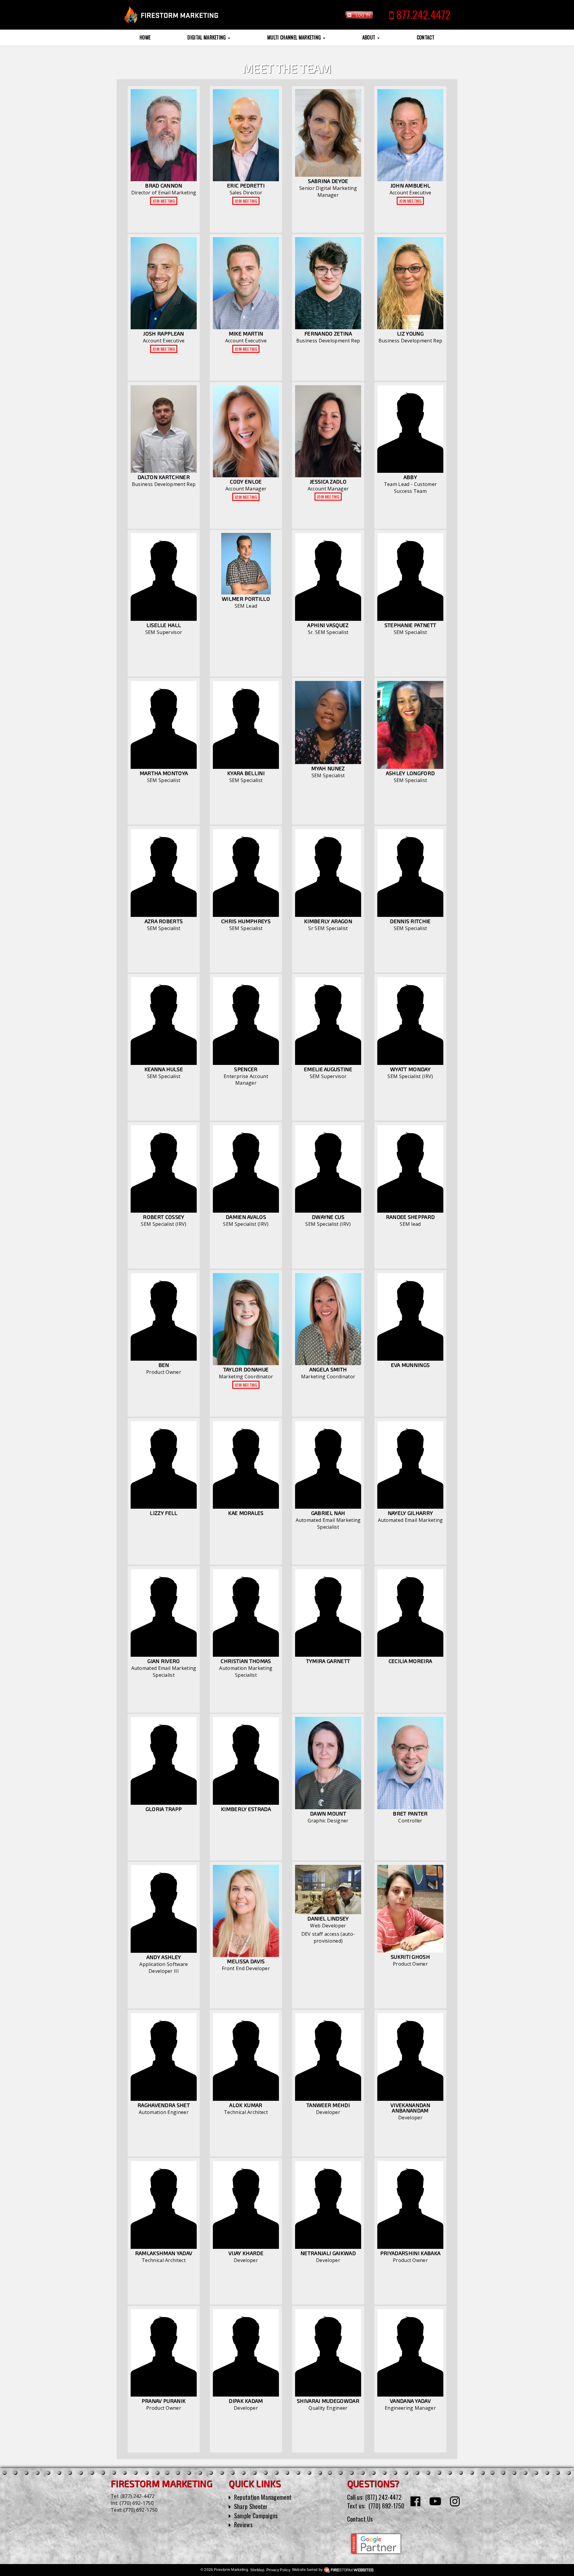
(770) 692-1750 (137, 2503)
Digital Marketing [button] (207, 37)
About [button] (370, 37)
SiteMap (257, 2570)
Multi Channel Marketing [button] (295, 37)
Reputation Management (263, 2497)
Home (145, 37)
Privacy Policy (278, 2570)
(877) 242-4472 (138, 2496)
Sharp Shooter (251, 2506)
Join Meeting (164, 201)
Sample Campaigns (256, 2516)
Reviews (243, 2525)
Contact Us (360, 2519)
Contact (426, 37)
